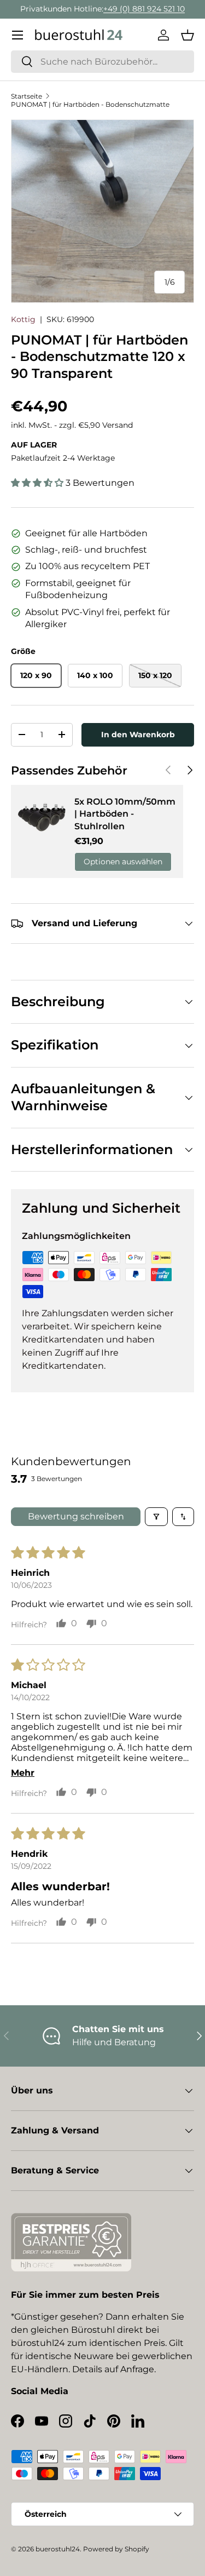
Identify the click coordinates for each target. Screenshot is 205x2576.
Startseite (27, 96)
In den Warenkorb (138, 735)
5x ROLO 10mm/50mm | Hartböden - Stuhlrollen (125, 814)
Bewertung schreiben (76, 1516)
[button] (188, 35)
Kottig (23, 319)
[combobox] (102, 62)
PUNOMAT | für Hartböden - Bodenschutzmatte (90, 104)
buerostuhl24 (58, 2549)
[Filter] (156, 1517)
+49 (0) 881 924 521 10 (144, 9)
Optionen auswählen (123, 862)
